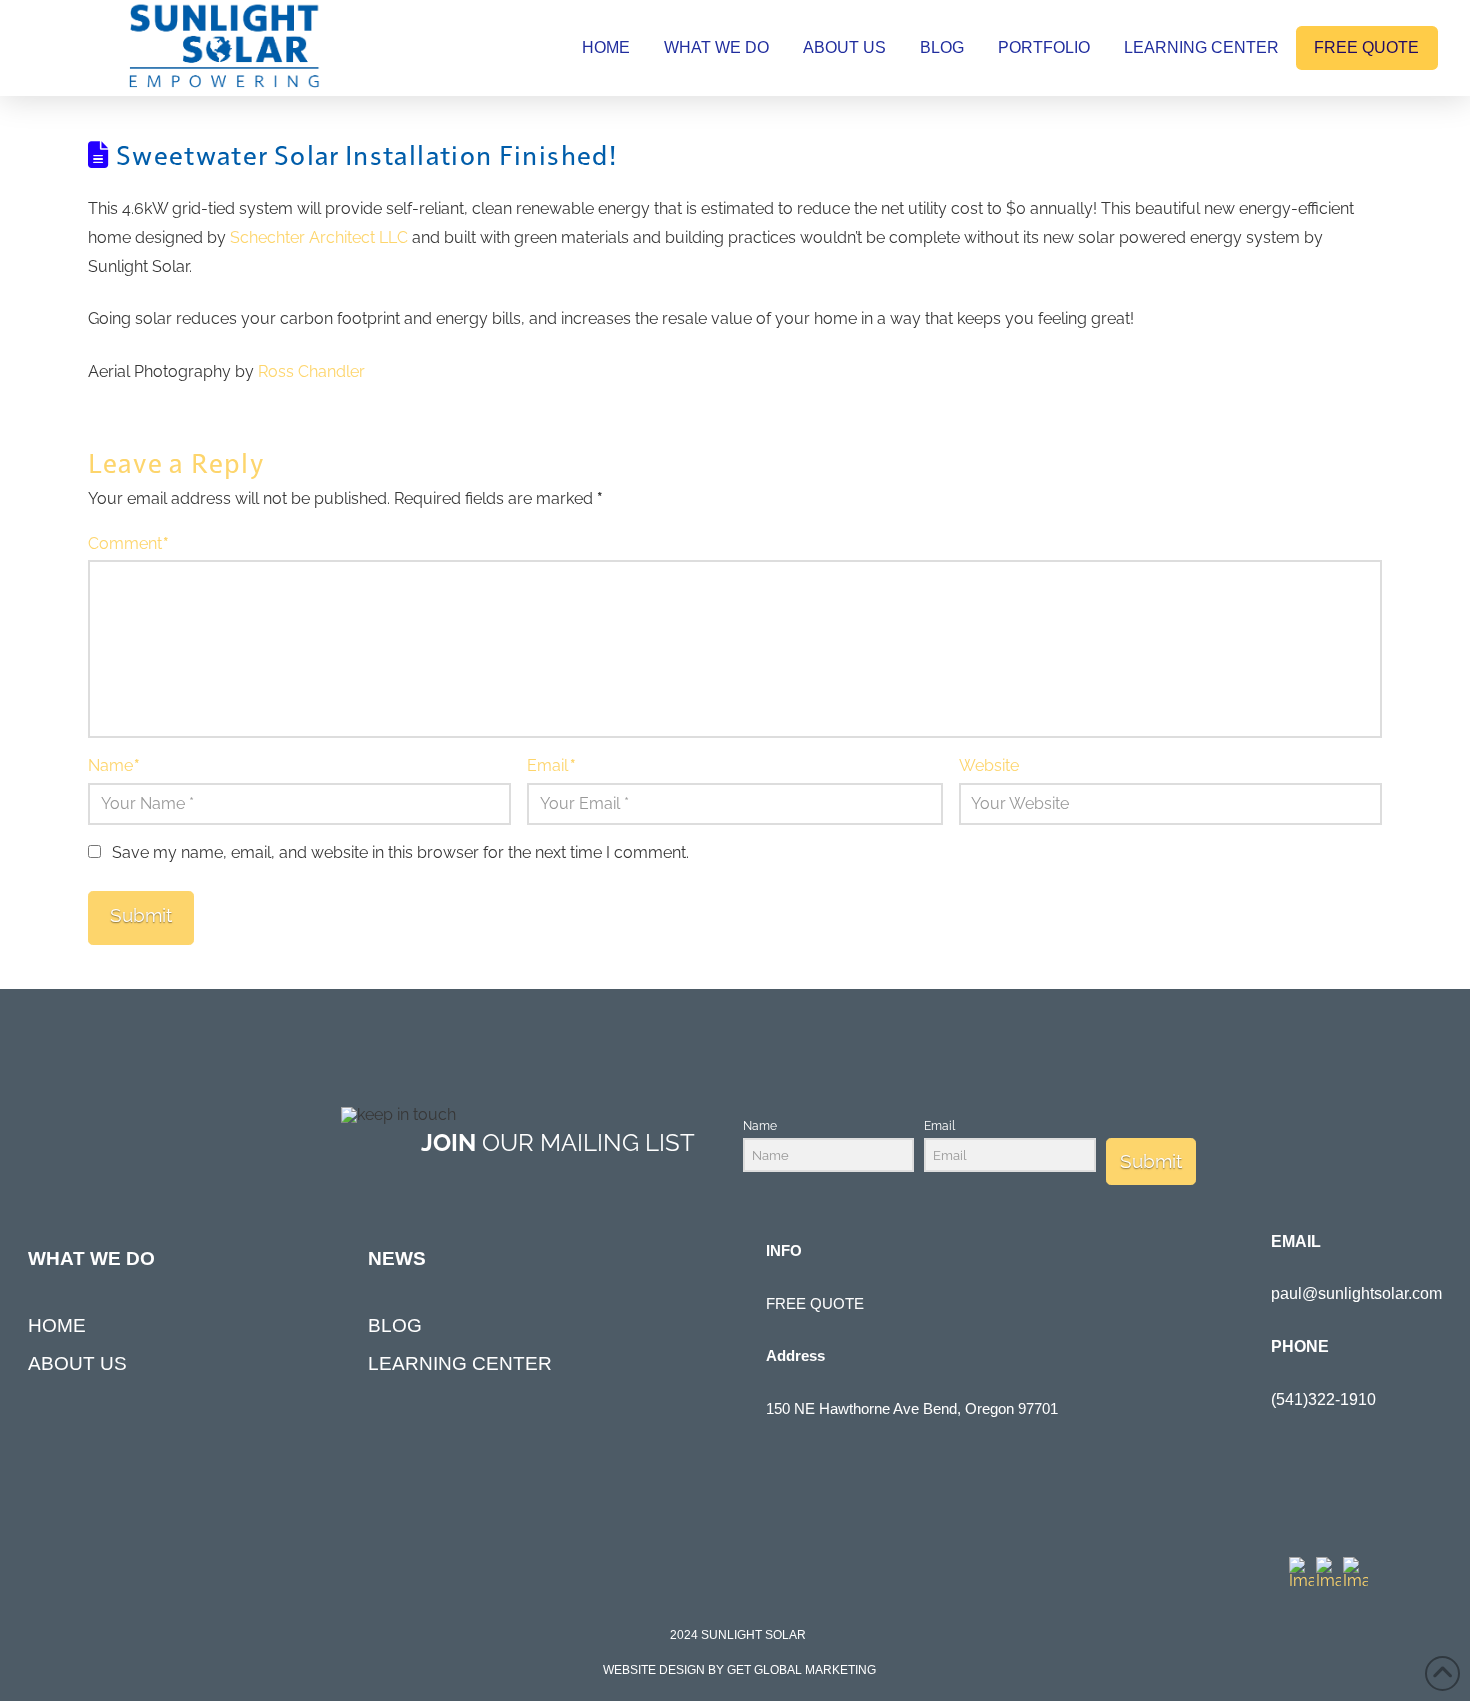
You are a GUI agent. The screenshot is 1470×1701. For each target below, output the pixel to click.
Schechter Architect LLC (319, 237)
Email (551, 765)
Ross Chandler (311, 371)
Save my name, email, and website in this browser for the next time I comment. (400, 852)
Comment (128, 543)
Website (989, 765)
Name (114, 765)
